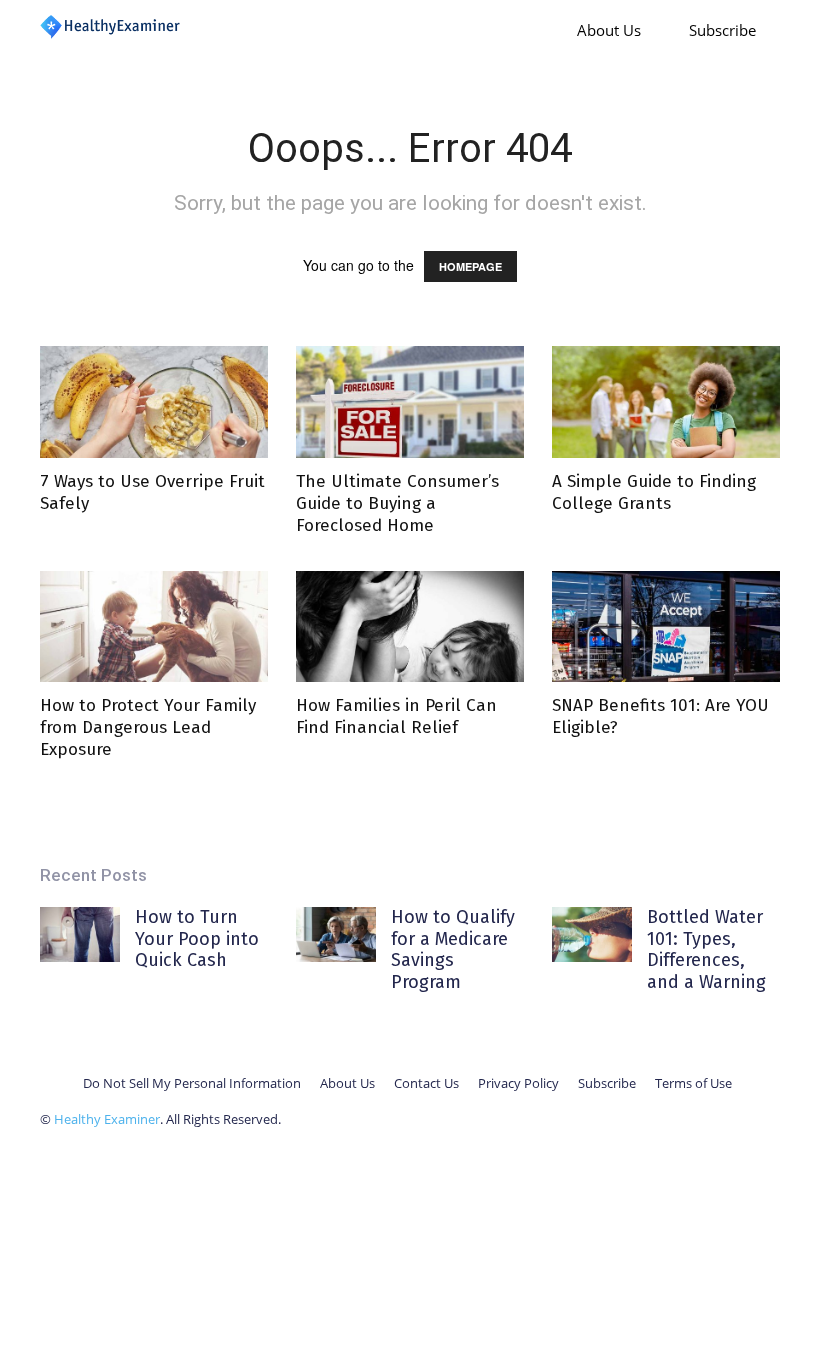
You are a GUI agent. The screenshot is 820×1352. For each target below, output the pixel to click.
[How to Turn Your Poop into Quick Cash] (80, 934)
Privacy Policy (518, 1083)
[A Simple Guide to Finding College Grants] (666, 402)
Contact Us (426, 1083)
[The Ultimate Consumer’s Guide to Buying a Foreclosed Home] (410, 402)
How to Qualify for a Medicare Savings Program (453, 949)
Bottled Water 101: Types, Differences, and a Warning (706, 949)
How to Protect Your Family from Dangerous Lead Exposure (148, 727)
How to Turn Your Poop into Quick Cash (197, 938)
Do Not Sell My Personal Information (192, 1083)
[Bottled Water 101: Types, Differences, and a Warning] (592, 934)
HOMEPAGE (470, 266)
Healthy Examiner (107, 1119)
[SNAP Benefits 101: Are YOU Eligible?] (666, 627)
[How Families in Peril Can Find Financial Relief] (410, 627)
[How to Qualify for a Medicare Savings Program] (336, 934)
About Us (609, 30)
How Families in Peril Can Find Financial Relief (396, 716)
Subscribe (722, 30)
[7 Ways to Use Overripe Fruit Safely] (154, 402)
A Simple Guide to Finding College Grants (654, 492)
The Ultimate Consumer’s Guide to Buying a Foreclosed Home (397, 503)
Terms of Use (693, 1083)
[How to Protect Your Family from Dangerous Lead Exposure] (154, 627)
